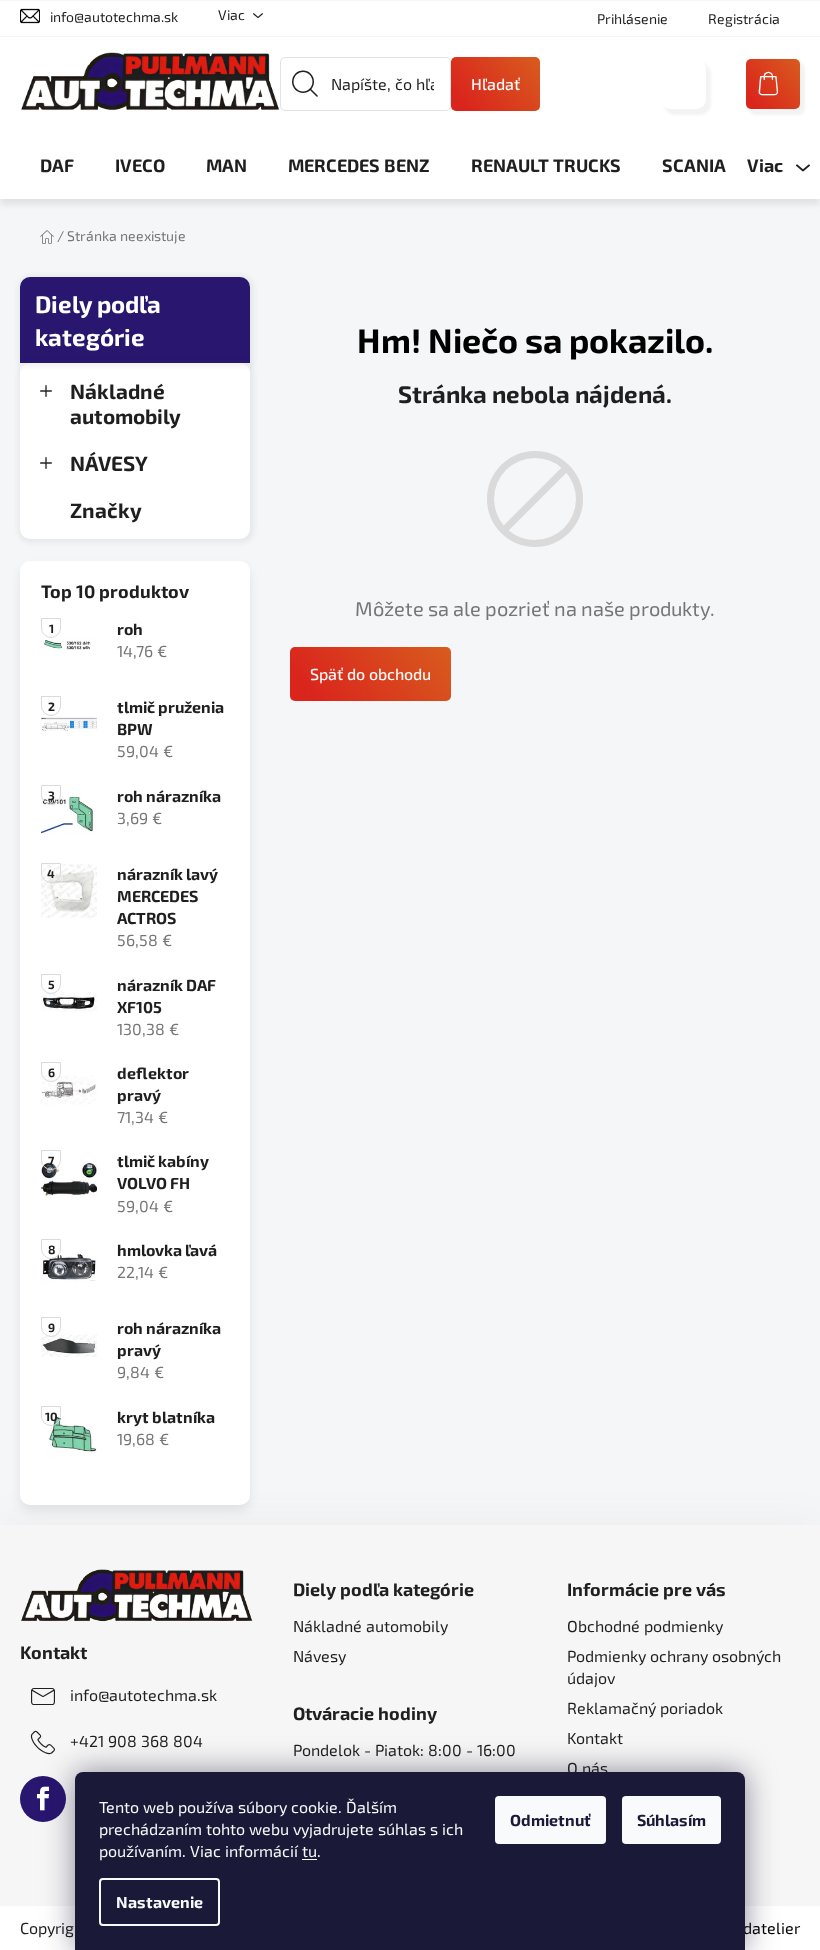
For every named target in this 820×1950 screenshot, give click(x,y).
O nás (587, 1767)
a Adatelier (750, 1927)
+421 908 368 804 (136, 1740)
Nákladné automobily (125, 403)
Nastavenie (159, 1901)
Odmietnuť (550, 1819)
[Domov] (47, 235)
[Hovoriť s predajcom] (683, 84)
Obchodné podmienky (645, 1625)
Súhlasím (671, 1819)
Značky (106, 509)
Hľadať (495, 83)
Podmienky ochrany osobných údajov (674, 1666)
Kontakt (595, 1737)
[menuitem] (57, 165)
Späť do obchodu (370, 673)
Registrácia (744, 18)
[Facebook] (43, 1799)
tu (309, 1850)
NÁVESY (109, 462)
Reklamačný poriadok (645, 1707)
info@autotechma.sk (114, 16)
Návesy (319, 1655)
